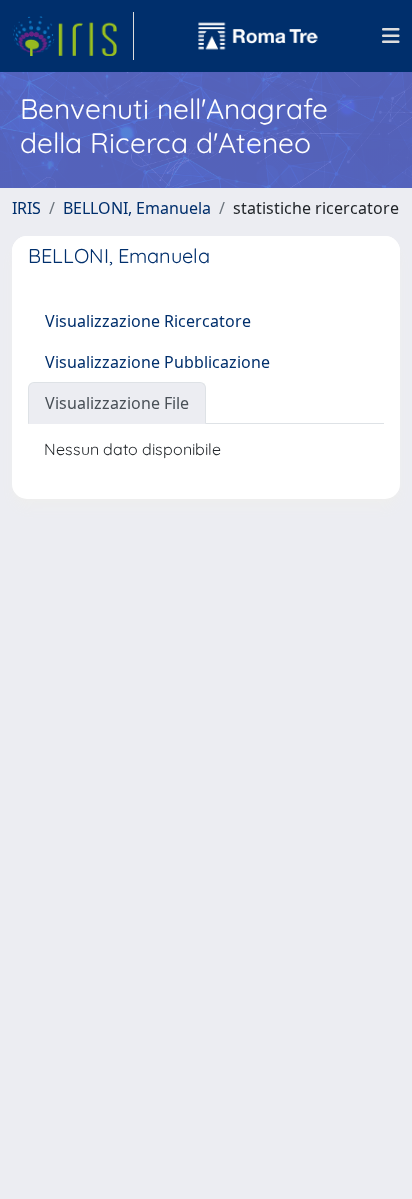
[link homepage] (73, 36)
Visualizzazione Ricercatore (148, 321)
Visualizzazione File (117, 403)
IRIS (26, 208)
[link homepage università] (258, 36)
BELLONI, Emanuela (137, 208)
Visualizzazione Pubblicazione (157, 362)
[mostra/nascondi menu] (391, 36)
